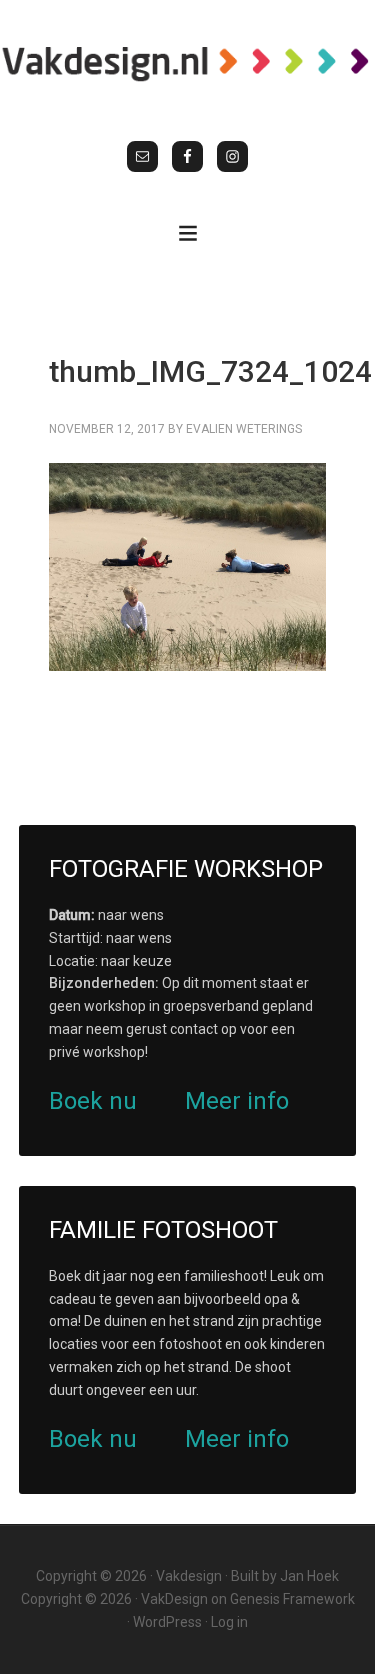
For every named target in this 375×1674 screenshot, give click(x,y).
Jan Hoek (309, 1576)
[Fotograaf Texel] (187, 63)
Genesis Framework (292, 1599)
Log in (229, 1622)
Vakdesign (189, 1576)
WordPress (167, 1622)
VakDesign (174, 1599)
